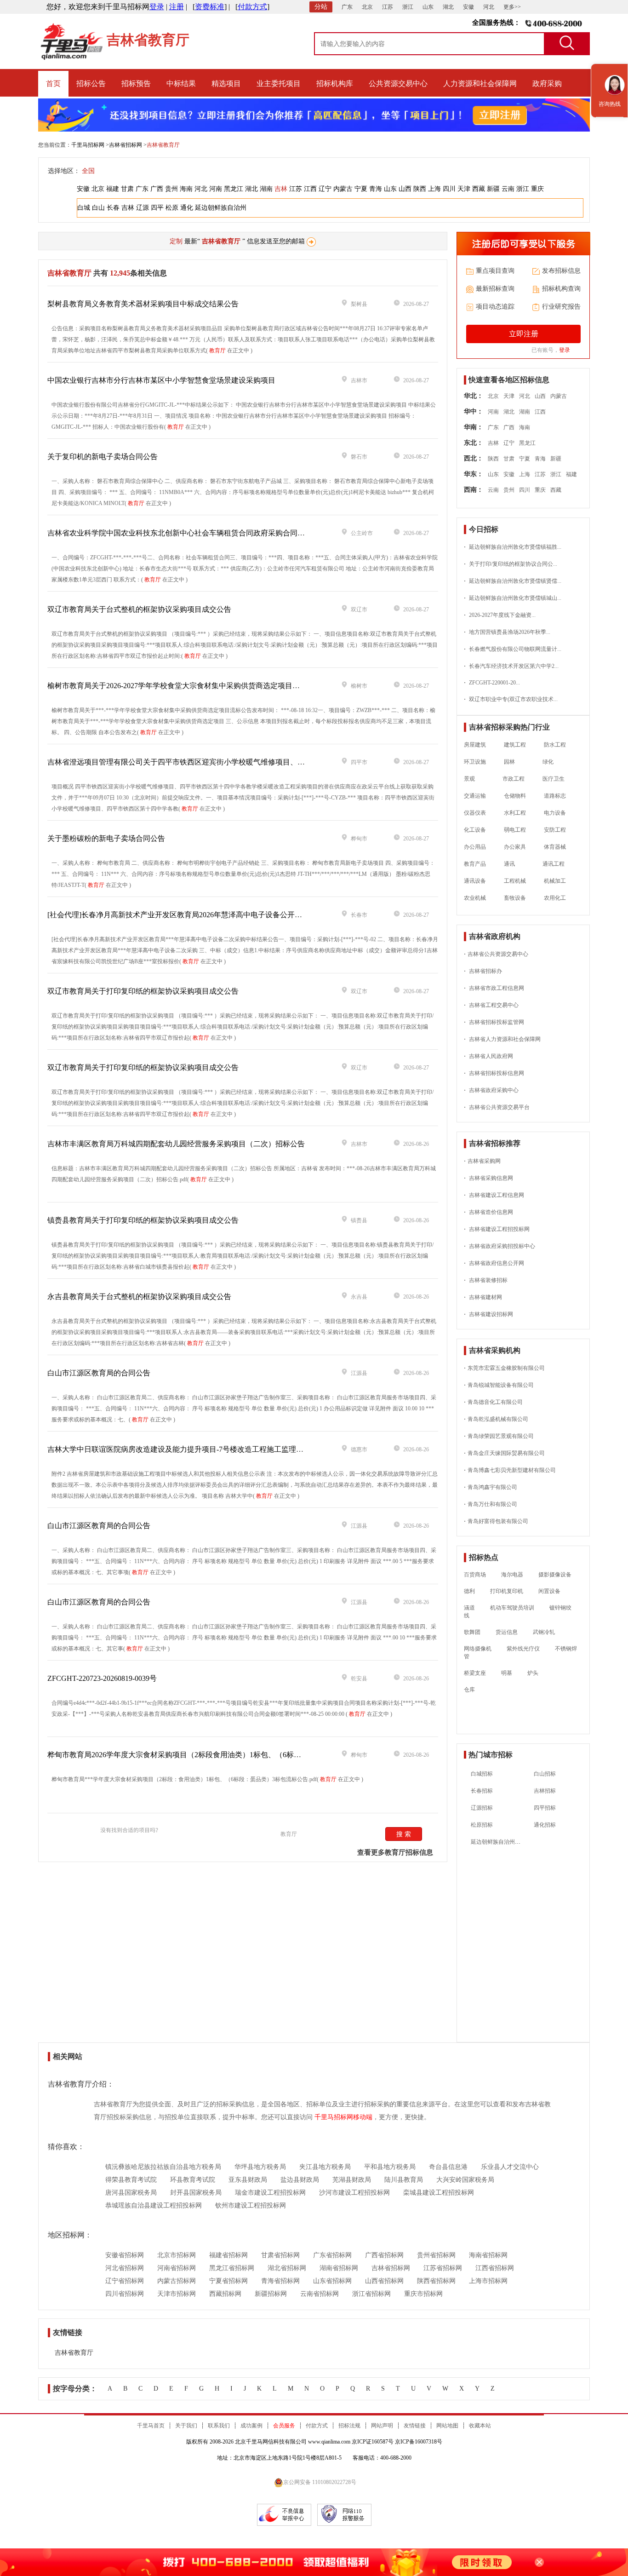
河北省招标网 (125, 2268)
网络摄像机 (478, 1649)
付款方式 (252, 7)
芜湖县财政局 (352, 2180)
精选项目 (226, 83)
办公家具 (515, 847)
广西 (157, 189)
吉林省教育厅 (74, 2353)
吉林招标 (545, 1791)
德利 (469, 1591)
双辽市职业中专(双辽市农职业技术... (511, 699)
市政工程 (509, 779)
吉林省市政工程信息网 (494, 988)
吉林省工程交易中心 (491, 1005)
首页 (53, 83)
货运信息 (507, 1632)
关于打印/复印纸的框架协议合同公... (511, 564)
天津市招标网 (177, 2294)
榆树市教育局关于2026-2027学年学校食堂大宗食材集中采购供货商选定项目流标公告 (185, 686)
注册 (177, 7)
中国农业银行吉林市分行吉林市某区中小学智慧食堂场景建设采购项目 (161, 380)
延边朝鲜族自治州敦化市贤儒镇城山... (513, 598)
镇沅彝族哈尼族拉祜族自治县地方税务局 (163, 2167)
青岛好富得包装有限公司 (496, 1521)
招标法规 (349, 2426)
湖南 (266, 189)
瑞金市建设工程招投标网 (270, 2193)
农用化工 (555, 898)
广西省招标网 (384, 2255)
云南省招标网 (320, 2294)
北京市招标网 (177, 2255)
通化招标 (545, 1825)
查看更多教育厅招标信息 (395, 1852)
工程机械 (515, 881)
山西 (405, 189)
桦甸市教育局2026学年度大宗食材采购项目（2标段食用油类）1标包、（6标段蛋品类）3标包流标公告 (213, 1755)
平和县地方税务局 (390, 2167)
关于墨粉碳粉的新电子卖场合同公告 (106, 838)
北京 (367, 7)
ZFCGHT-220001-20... (492, 683)
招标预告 (136, 83)
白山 (98, 208)
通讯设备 (475, 881)
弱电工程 (515, 830)
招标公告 (91, 83)
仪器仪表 (475, 813)
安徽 (468, 7)
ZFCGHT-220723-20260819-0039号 (102, 1678)
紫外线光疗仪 (523, 1649)
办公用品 (475, 847)
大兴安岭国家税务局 (465, 2180)
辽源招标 (482, 1808)
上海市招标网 (488, 2281)
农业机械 (475, 898)
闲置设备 (549, 1591)
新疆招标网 (271, 2294)
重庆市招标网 (423, 2294)
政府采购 (547, 83)
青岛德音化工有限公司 (493, 1402)
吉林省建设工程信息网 (494, 1195)
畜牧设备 (515, 898)
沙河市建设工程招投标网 (354, 2193)
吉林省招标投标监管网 (494, 1022)
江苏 (388, 7)
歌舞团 (472, 1632)
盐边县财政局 (300, 2180)
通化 (187, 208)
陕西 (420, 189)
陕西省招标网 (436, 2281)
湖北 (448, 7)
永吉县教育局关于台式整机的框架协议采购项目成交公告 (139, 1297)
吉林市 (359, 380)
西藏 (479, 189)
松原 (172, 208)
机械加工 (555, 881)
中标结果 (181, 83)
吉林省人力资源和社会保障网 (502, 1039)
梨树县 (359, 304)
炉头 (533, 1673)
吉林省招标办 (483, 971)
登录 (157, 7)
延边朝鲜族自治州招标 (498, 1842)
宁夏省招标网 (228, 2281)
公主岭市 (362, 533)
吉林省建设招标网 (488, 1314)
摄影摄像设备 (555, 1575)
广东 (347, 7)
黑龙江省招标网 (232, 2268)
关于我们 (186, 2426)
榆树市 (359, 686)
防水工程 (555, 745)
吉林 (281, 189)
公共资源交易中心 (398, 83)
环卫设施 (475, 762)
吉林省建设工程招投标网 (497, 1229)
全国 (88, 171)
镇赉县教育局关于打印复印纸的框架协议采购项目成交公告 (143, 1220)
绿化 (543, 762)
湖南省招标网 (339, 2268)
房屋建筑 (475, 745)
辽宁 (325, 189)
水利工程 (515, 813)
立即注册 (524, 334)
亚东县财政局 (248, 2180)
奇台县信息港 (448, 2167)
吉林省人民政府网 (488, 1056)
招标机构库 (335, 83)
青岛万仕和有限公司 (491, 1504)
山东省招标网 (332, 2281)
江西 (310, 189)
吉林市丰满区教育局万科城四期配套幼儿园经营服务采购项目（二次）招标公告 (176, 1144)
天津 (464, 189)
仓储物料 (515, 796)
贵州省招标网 (436, 2255)
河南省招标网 (177, 2268)
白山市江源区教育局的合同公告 (99, 1373)
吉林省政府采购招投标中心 (500, 1246)
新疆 (493, 189)
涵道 (469, 1608)
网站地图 (447, 2426)
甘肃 (127, 189)
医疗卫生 (554, 779)
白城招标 (482, 1774)
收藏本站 (480, 2426)
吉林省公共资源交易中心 (496, 954)
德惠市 (359, 1449)
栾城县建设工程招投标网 (439, 2193)
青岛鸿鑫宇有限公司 (491, 1487)
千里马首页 (151, 2426)
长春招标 (482, 1791)
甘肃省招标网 (280, 2255)
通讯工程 (549, 864)
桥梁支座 (475, 1673)
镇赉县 (359, 1220)
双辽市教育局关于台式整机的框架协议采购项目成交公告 (139, 609)
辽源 (143, 208)
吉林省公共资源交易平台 (497, 1107)
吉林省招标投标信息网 (494, 1073)
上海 (434, 189)
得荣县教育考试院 (131, 2180)
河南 (216, 189)
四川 (449, 189)
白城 (84, 208)
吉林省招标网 (126, 145)
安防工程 (555, 830)
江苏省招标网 (443, 2268)
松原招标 (482, 1825)
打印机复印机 (507, 1591)
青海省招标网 (280, 2281)
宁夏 (361, 189)
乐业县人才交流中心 (510, 2167)
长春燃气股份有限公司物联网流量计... (513, 649)
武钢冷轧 (544, 1632)
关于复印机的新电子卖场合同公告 (103, 457)
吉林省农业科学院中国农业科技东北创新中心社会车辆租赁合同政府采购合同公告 (180, 533)
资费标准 (210, 7)
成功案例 (251, 2426)
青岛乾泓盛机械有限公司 (496, 1419)
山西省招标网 (384, 2281)
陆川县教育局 (404, 2180)
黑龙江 (234, 189)
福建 (113, 189)
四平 (157, 208)
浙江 (408, 7)
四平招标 (545, 1808)
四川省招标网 (125, 2294)
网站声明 (382, 2426)
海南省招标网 (488, 2255)
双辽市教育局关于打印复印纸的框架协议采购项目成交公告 (143, 991)
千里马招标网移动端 (343, 2117)
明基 (507, 1673)
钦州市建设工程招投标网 (251, 2205)
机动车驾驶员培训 (512, 1608)
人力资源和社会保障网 (480, 83)
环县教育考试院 (193, 2180)
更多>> (512, 7)
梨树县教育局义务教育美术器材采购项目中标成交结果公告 (143, 304)
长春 (113, 208)
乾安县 (359, 1679)
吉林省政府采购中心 (491, 1090)
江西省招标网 (495, 2268)
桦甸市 (359, 839)
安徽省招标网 (125, 2255)
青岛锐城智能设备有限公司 (499, 1385)
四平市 (359, 762)
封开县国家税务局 (196, 2193)
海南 (186, 189)
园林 (509, 762)
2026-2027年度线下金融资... (500, 615)
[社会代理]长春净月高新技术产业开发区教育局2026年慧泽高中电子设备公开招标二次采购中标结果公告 (215, 915)
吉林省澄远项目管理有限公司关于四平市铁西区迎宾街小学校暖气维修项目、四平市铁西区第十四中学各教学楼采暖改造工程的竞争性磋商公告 (279, 762)
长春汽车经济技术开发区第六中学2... (511, 666)
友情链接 (415, 2426)
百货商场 (475, 1575)
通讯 (509, 864)
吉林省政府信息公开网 (494, 1263)
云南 (508, 189)
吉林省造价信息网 (488, 1212)
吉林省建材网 (483, 1297)
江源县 (359, 1373)
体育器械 (555, 847)
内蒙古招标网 (177, 2281)
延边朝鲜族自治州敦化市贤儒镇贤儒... (513, 581)
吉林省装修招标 (486, 1280)
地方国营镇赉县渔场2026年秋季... (507, 632)
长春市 (359, 915)
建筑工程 (515, 745)
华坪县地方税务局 (260, 2167)
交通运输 (475, 796)
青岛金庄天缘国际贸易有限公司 (504, 1453)
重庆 (537, 189)
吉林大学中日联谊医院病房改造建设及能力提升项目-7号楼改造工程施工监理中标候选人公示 (197, 1449)
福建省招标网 (228, 2255)
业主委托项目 (279, 83)
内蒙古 (343, 189)
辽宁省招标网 (125, 2281)
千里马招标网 (88, 145)
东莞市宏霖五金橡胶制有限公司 (504, 1368)
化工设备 (475, 830)
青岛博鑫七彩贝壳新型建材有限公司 (510, 1470)
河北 (489, 7)
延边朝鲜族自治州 (221, 208)
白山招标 (545, 1774)
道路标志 (555, 796)
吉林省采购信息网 (488, 1178)
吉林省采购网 (482, 1161)
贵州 (171, 189)
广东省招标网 (332, 2255)
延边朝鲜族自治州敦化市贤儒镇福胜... (513, 547)
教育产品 (475, 864)
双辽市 (359, 609)
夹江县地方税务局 (325, 2167)
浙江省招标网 (371, 2294)
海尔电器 (512, 1575)
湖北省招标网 (287, 2268)
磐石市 (359, 457)
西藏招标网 (225, 2294)
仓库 (469, 1690)
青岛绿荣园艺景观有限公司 (499, 1436)
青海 (376, 189)
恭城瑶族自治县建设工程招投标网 (154, 2205)
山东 (428, 7)
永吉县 (359, 1297)
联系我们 (219, 2426)
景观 (469, 779)
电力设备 (555, 813)
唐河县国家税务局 (131, 2193)
